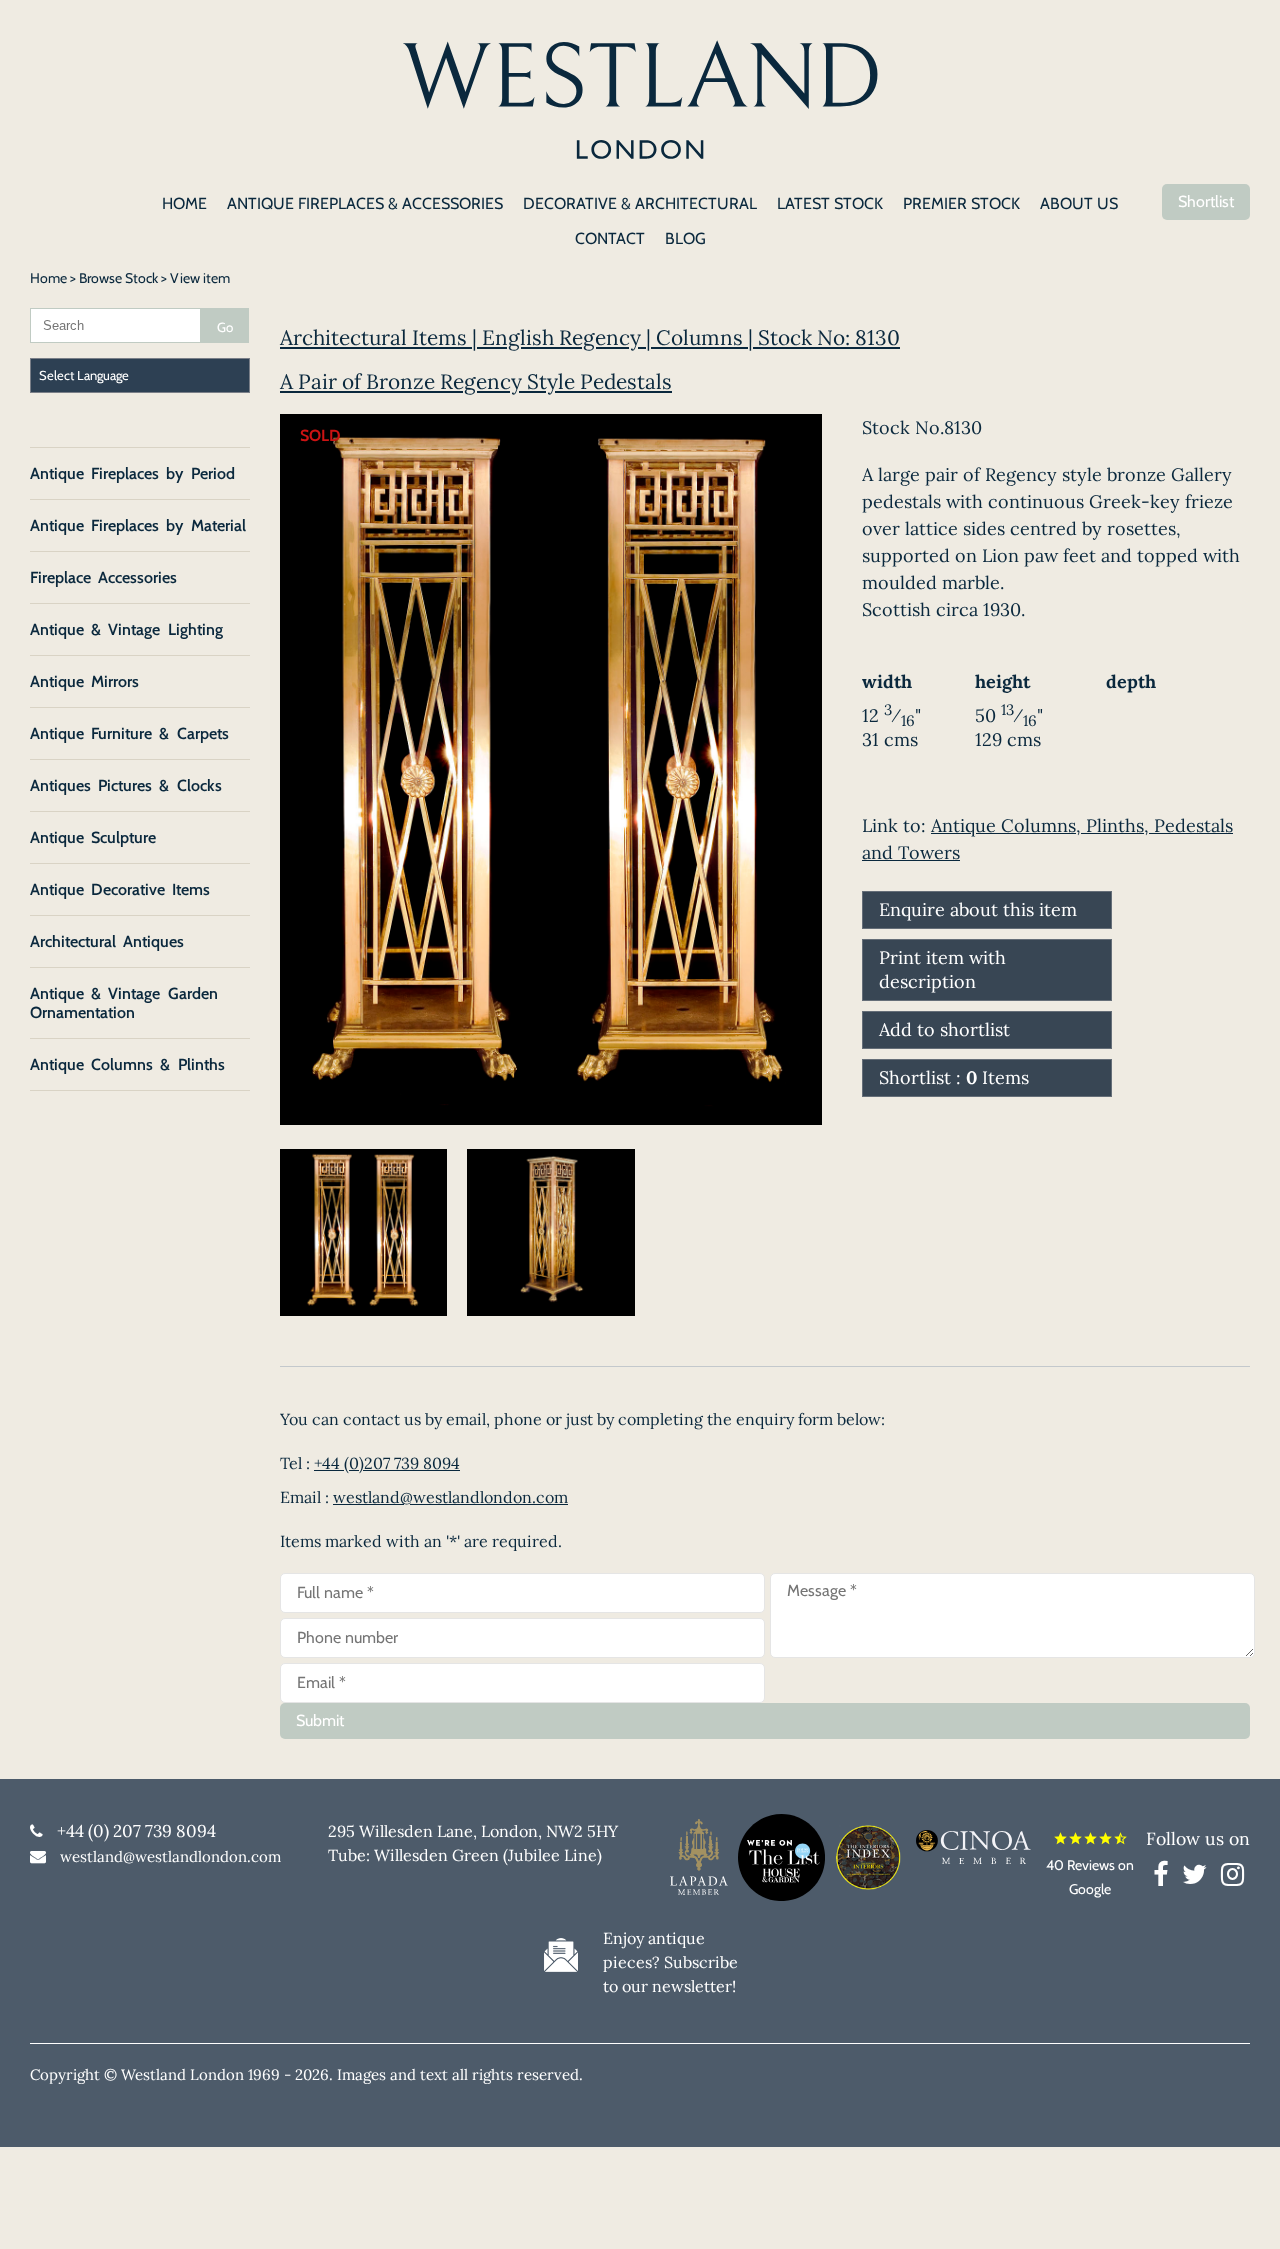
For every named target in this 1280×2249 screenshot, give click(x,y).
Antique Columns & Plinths (127, 1064)
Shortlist (1206, 201)
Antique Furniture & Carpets (129, 733)
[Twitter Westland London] (1199, 1878)
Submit (320, 1720)
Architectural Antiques (107, 941)
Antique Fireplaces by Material (138, 525)
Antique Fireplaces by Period (132, 473)
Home (48, 278)
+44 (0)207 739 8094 (387, 1463)
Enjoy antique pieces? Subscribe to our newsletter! (670, 1962)
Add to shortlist (944, 1029)
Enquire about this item (978, 909)
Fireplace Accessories (103, 577)
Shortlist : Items (954, 1077)
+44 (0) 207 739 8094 (136, 1831)
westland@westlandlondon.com (450, 1497)
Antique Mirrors (84, 681)
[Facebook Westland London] (1165, 1878)
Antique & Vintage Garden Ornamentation (124, 1003)
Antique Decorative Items (120, 889)
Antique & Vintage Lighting (126, 629)
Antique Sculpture (93, 837)
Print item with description (942, 969)
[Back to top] (1240, 2209)
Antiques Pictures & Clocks (126, 785)
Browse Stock (118, 278)
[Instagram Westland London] (1232, 1878)
